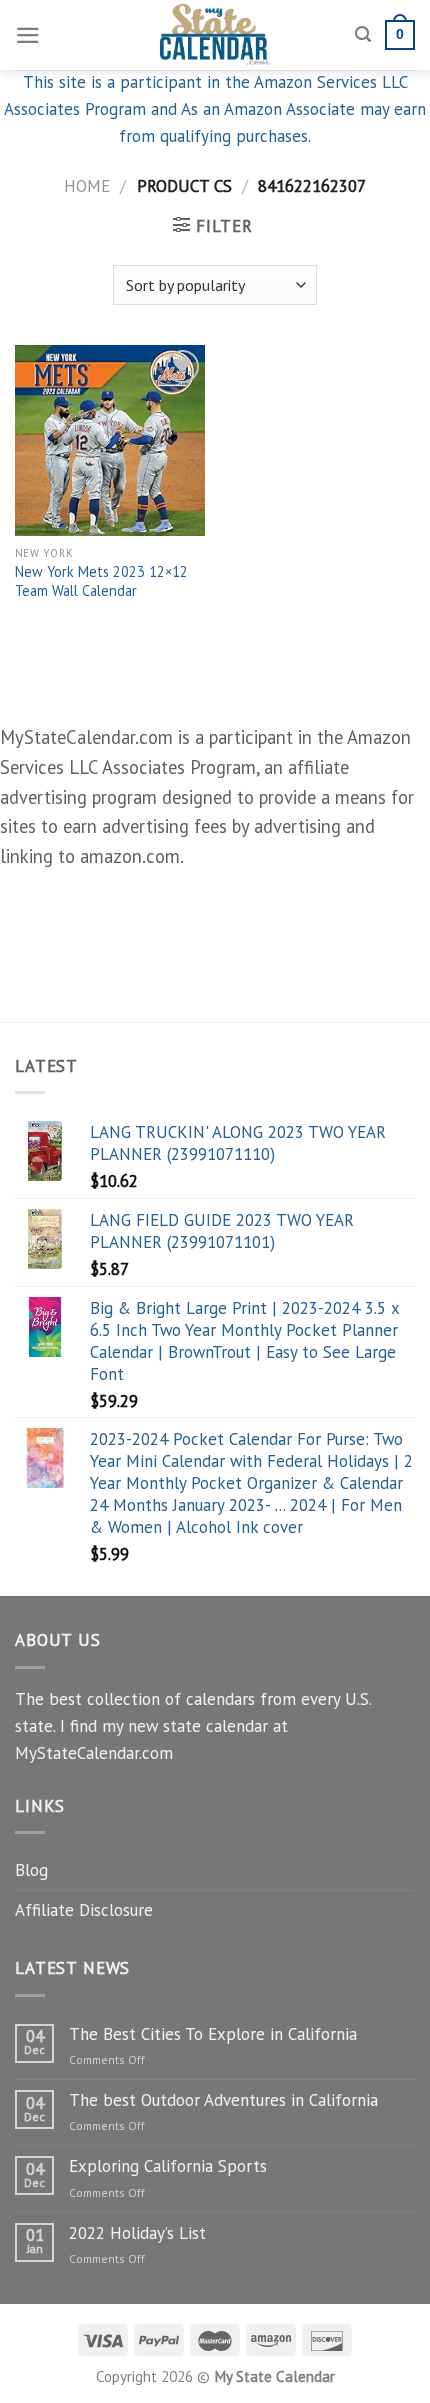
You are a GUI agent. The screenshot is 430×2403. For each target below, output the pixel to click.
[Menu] (28, 35)
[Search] (363, 35)
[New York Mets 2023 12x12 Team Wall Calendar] (110, 440)
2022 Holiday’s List (137, 2233)
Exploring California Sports (168, 2166)
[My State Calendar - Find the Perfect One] (215, 35)
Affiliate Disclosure (84, 1910)
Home (87, 186)
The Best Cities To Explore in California (213, 2034)
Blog (31, 1870)
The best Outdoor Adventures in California (223, 2100)
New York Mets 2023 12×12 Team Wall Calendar (101, 581)
